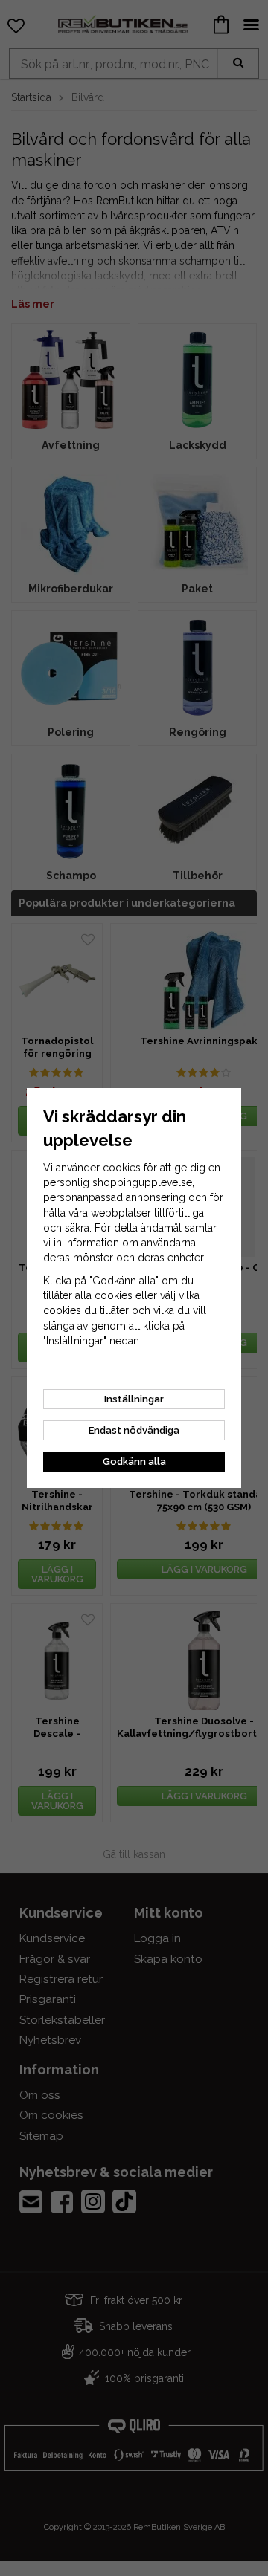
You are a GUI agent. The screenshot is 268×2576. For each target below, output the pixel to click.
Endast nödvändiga (134, 1430)
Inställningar (134, 1399)
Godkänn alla (134, 1462)
